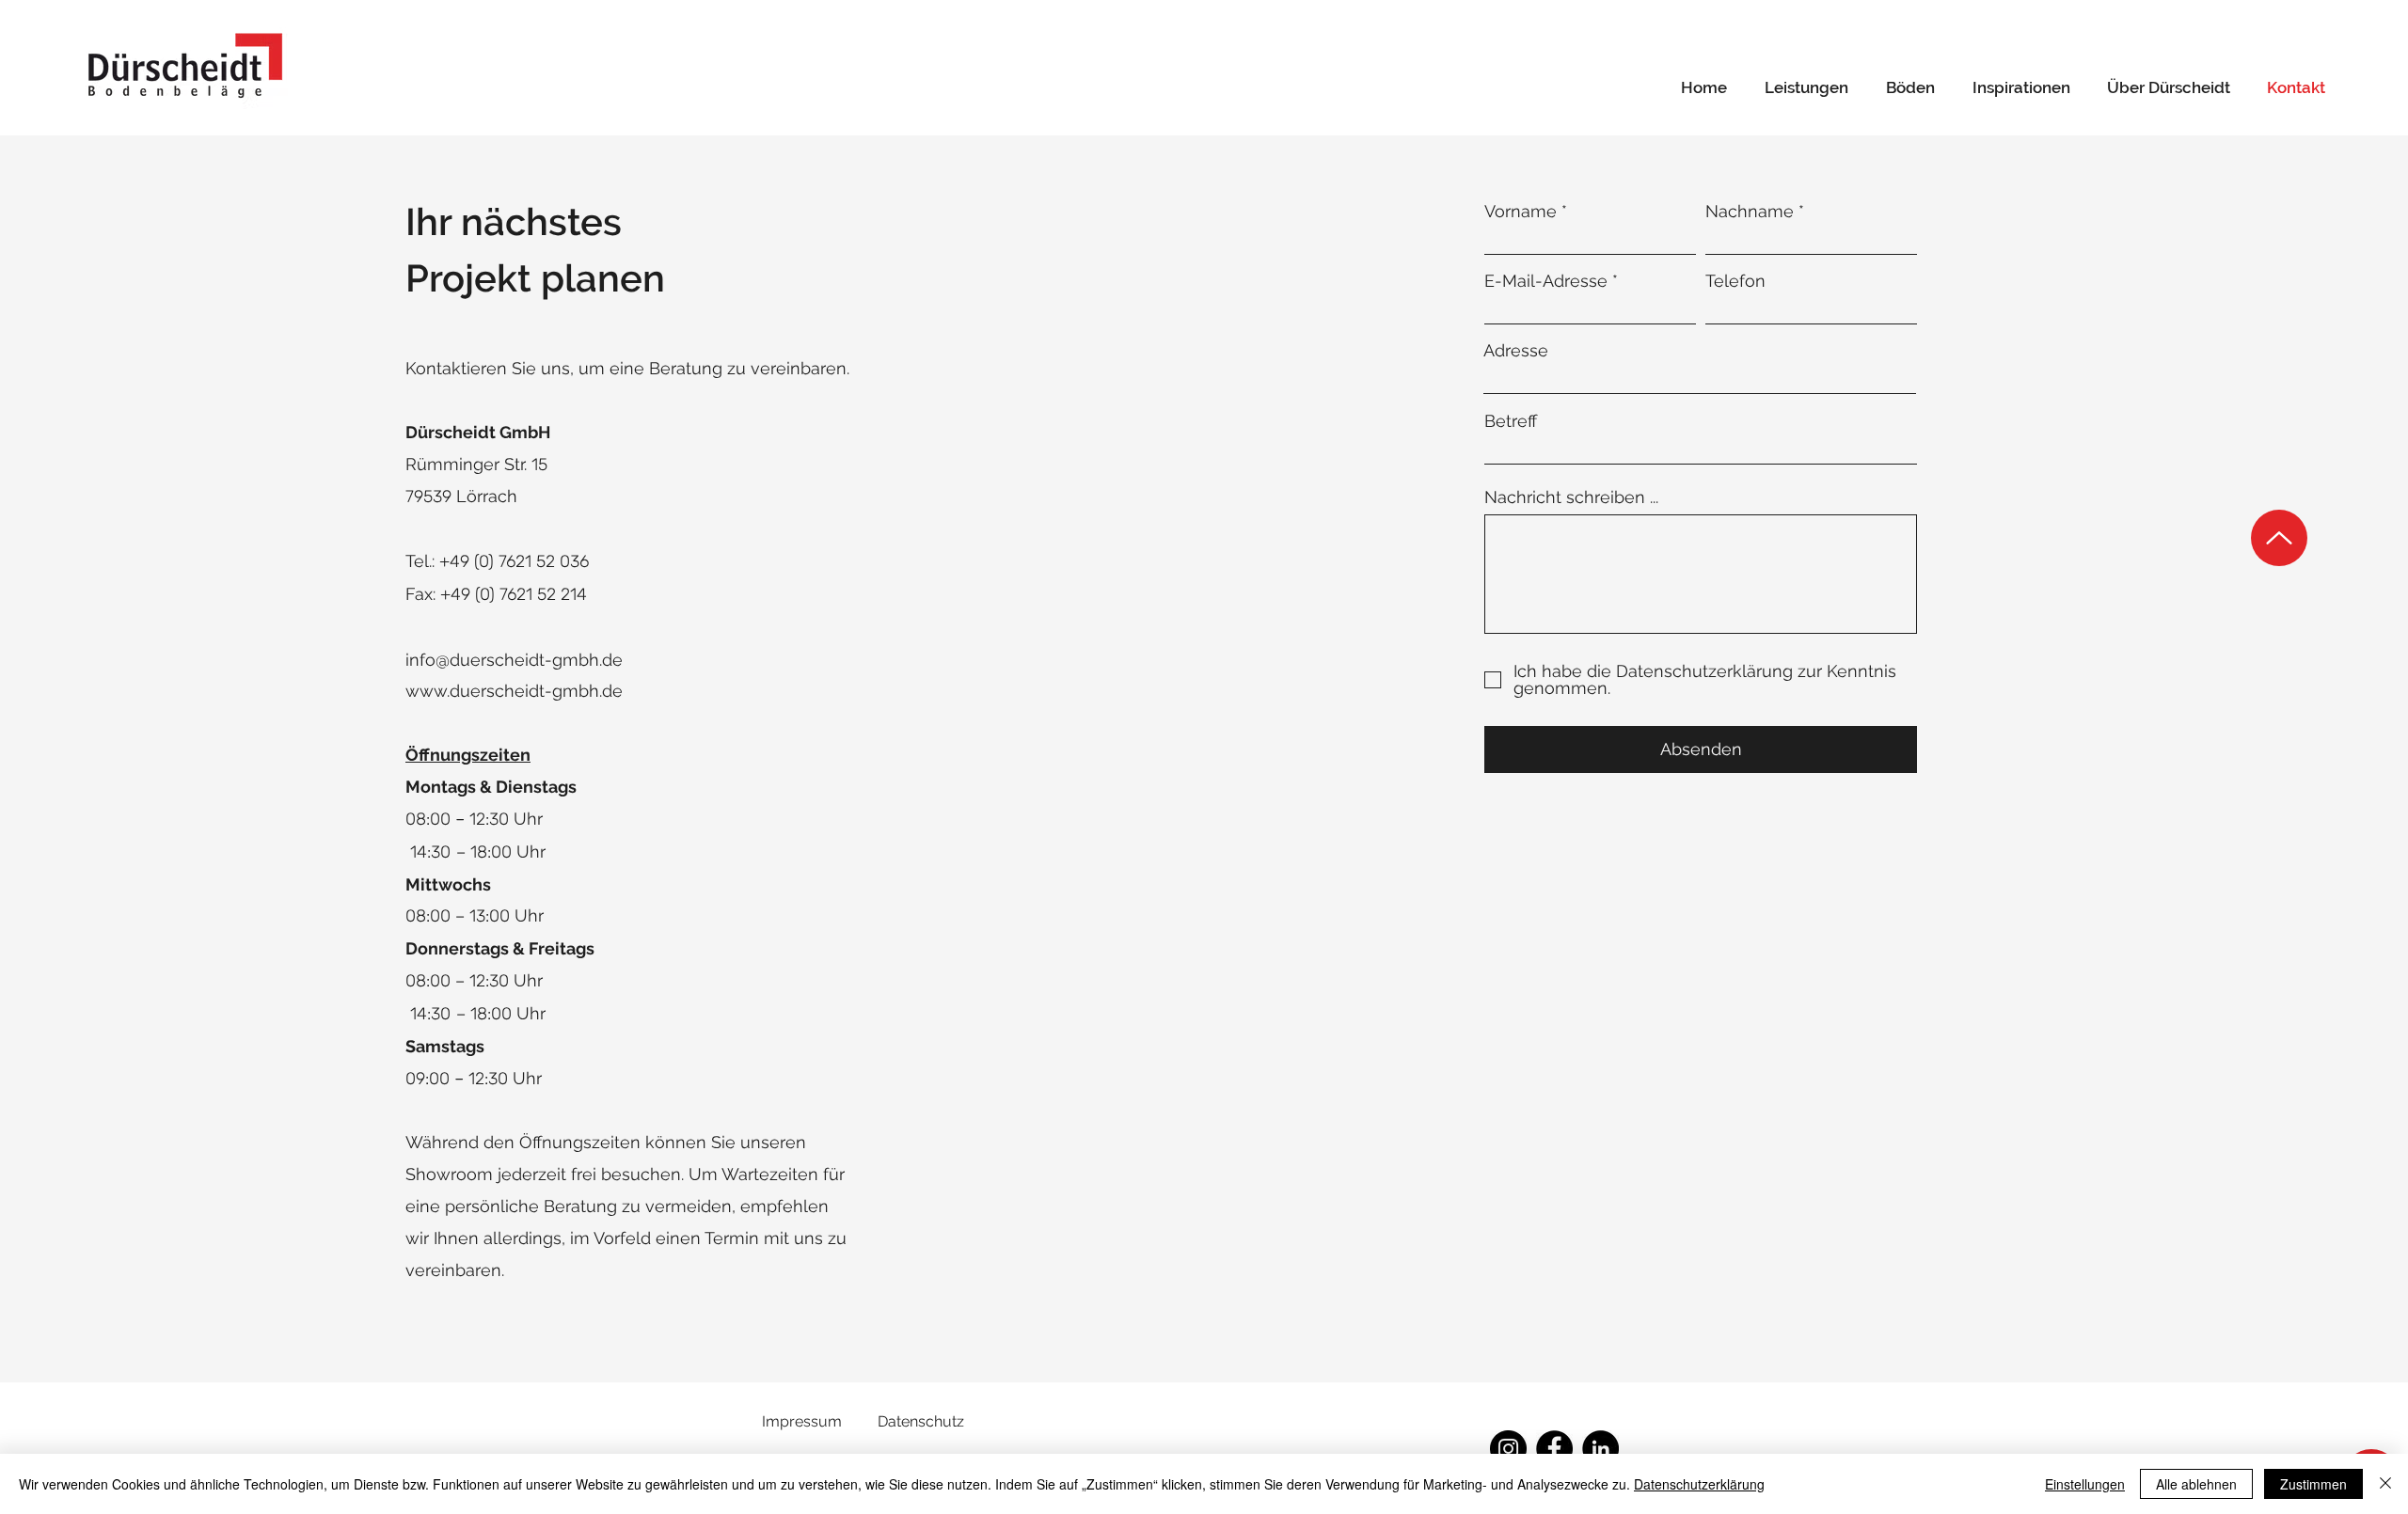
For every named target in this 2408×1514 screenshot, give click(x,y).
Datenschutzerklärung (1699, 1484)
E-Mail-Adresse (1546, 281)
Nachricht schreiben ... (1571, 497)
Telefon (1735, 281)
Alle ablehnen (2196, 1484)
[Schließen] (2385, 1484)
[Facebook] (1554, 1449)
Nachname (1750, 212)
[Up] (2279, 538)
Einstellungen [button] (2085, 1484)
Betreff (1511, 421)
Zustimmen (2313, 1484)
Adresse (1516, 351)
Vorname (1521, 212)
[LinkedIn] (1600, 1449)
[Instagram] (1508, 1449)
